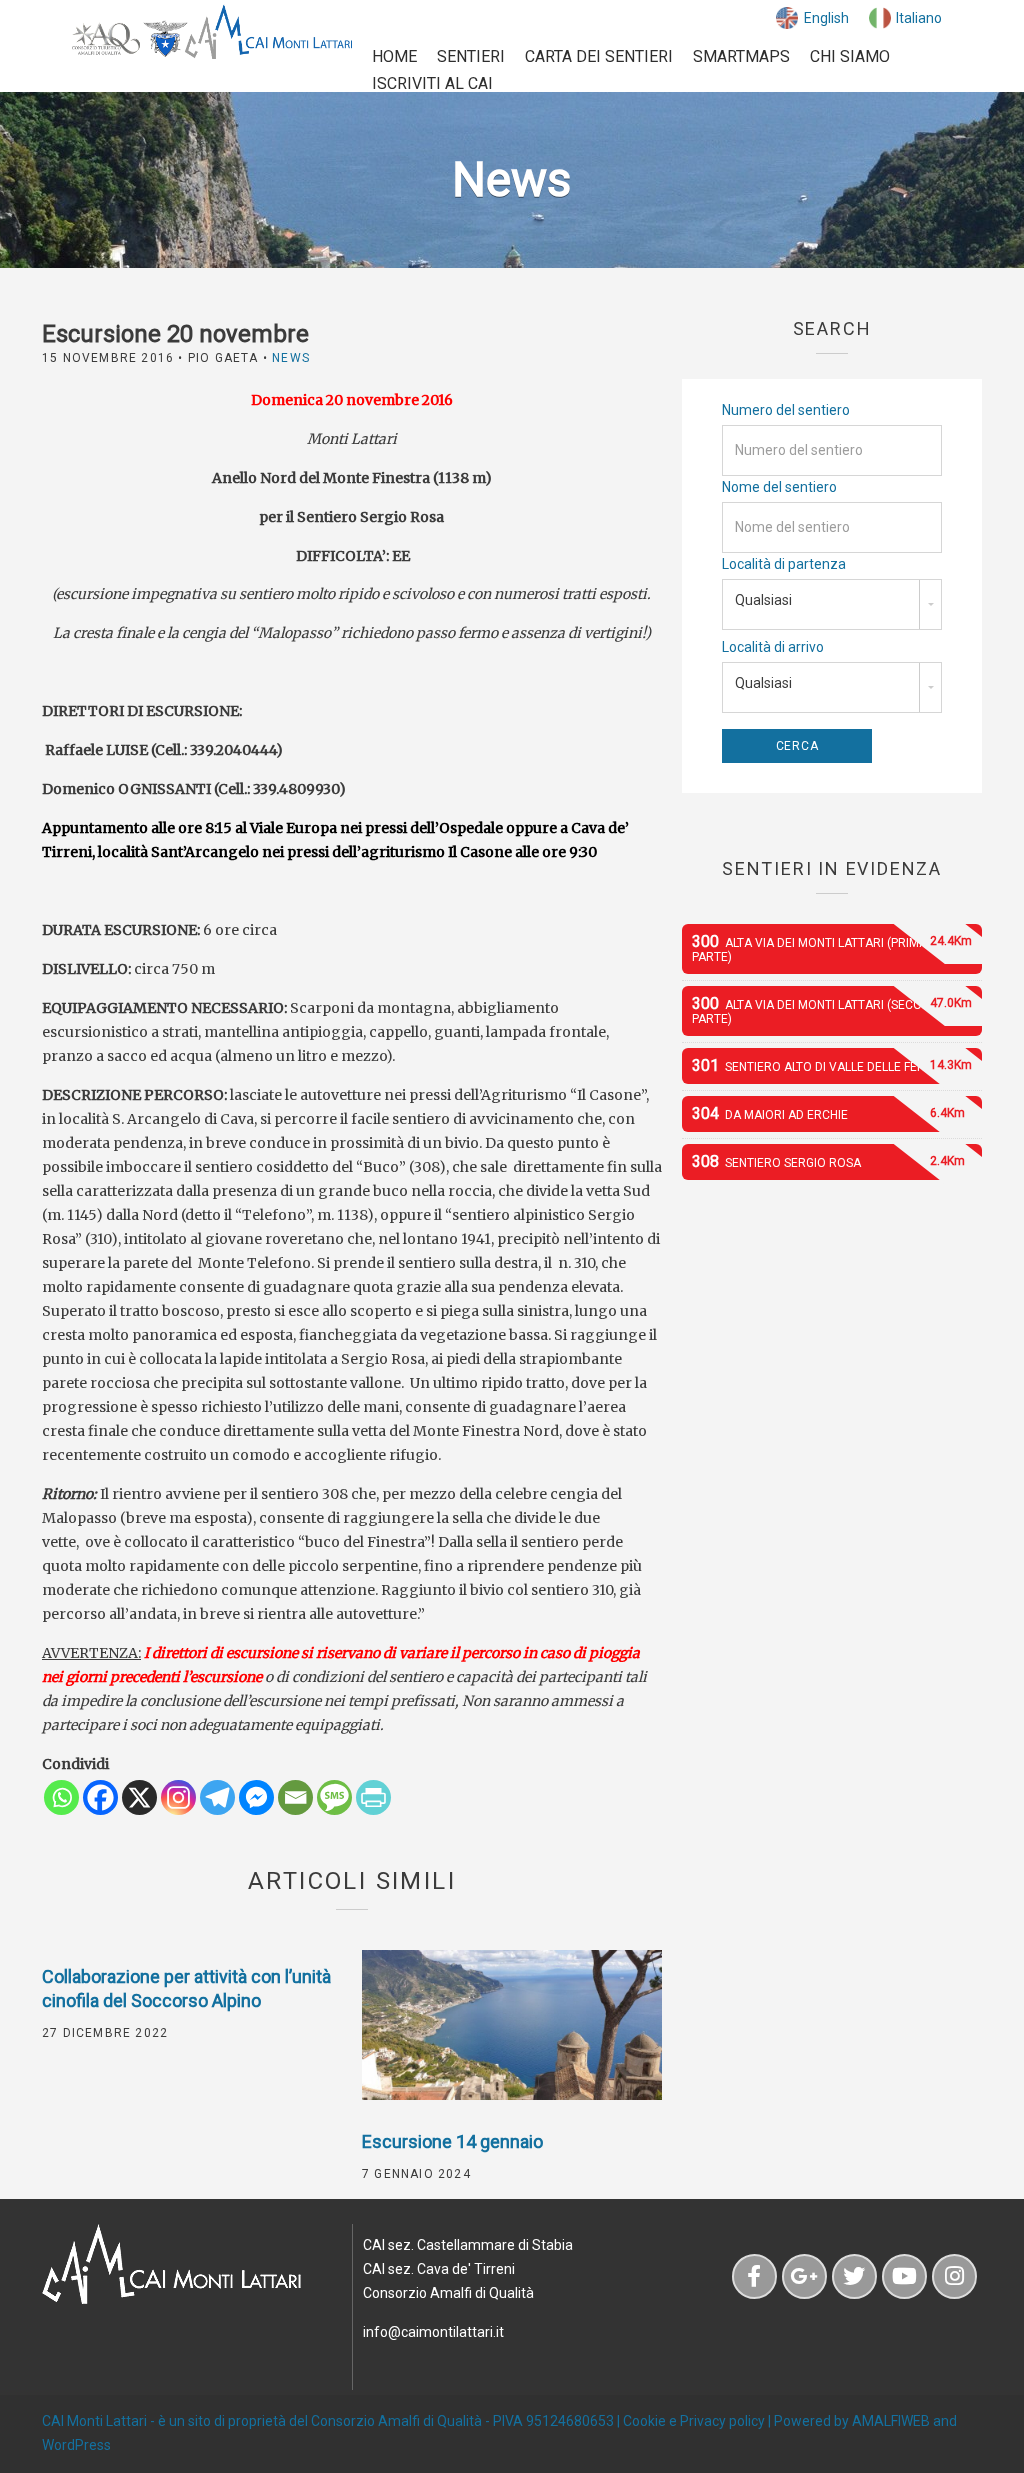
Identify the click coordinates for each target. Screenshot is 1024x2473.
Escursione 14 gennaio (452, 2141)
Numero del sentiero (786, 410)
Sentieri (471, 56)
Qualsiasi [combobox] (763, 600)
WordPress (76, 2445)
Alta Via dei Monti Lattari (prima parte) (832, 948)
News (291, 358)
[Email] (295, 1797)
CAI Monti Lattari (94, 2421)
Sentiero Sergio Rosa (828, 1161)
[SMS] (334, 1797)
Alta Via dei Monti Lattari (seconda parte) (832, 1010)
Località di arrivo (773, 647)
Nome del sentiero (779, 487)
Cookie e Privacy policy (694, 2421)
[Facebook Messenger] (256, 1797)
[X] (139, 1797)
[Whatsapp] (61, 1797)
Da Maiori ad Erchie (828, 1113)
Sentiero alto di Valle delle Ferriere (832, 1065)
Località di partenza (784, 564)
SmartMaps (741, 56)
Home (394, 56)
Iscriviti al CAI (432, 83)
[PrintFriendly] (373, 1797)
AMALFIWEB (891, 2421)
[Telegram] (217, 1797)
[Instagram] (178, 1797)
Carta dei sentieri (599, 56)
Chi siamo (850, 56)
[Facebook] (100, 1797)
